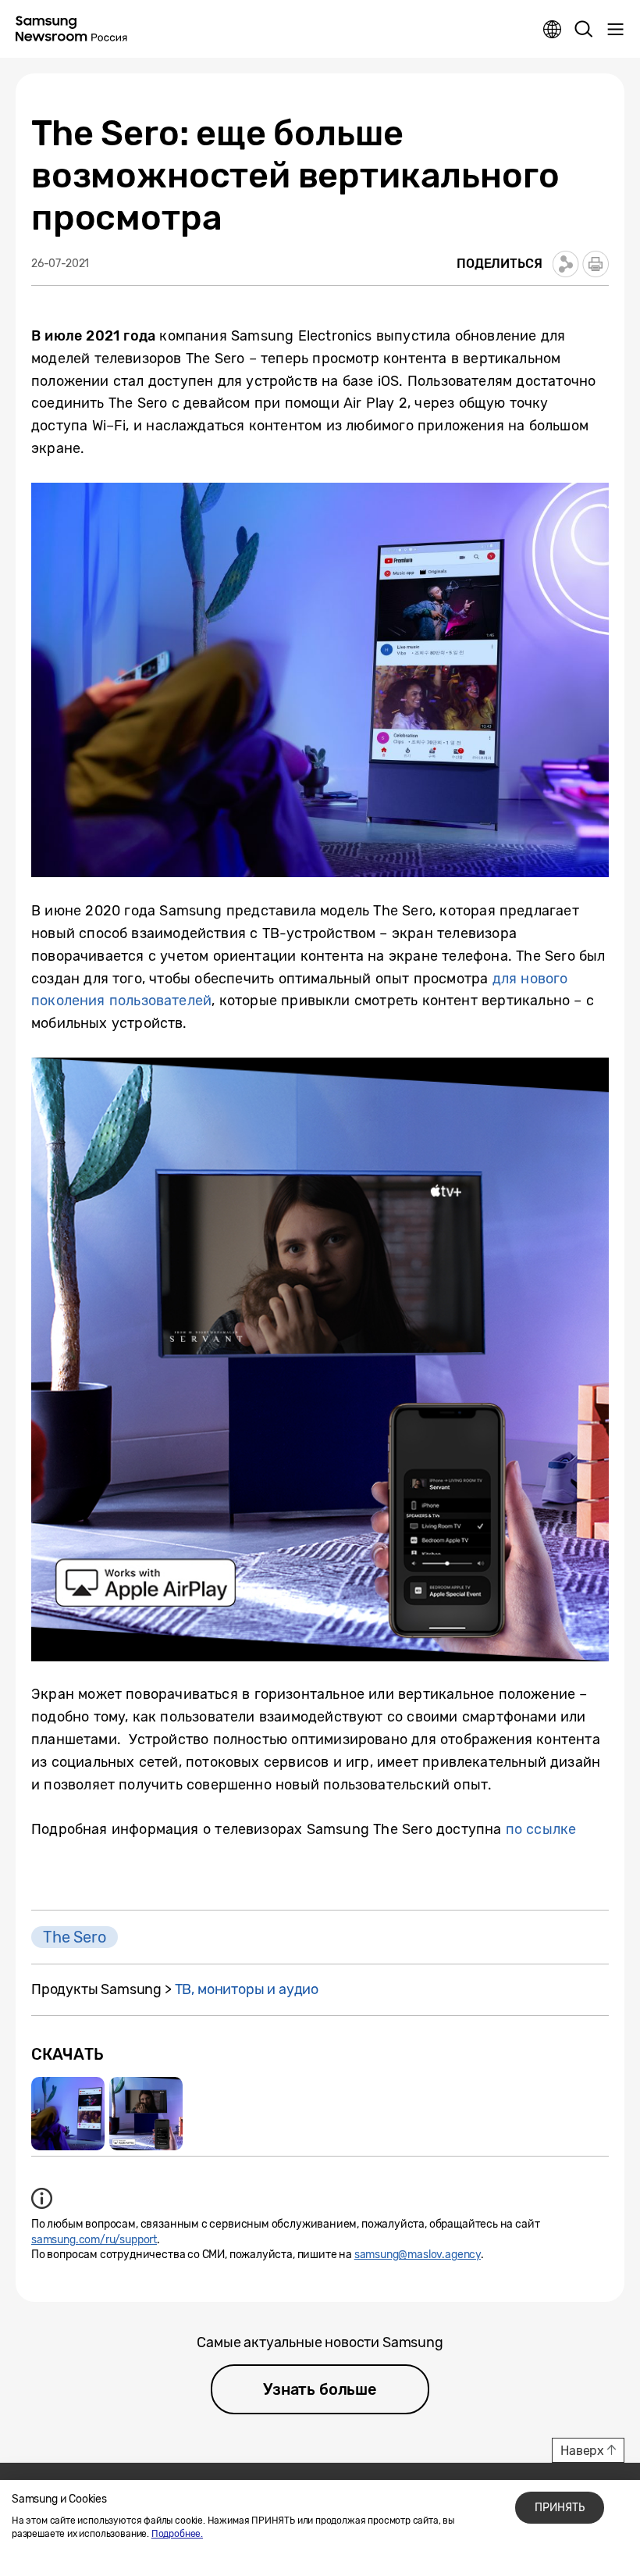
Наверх (582, 2451)
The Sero (75, 1937)
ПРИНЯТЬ (560, 2508)
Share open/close (566, 264)
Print (596, 264)
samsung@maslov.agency (418, 2255)
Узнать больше (320, 2389)
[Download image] (68, 2114)
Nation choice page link (553, 30)
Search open (584, 30)
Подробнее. (177, 2534)
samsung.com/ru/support (94, 2240)
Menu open (615, 30)
